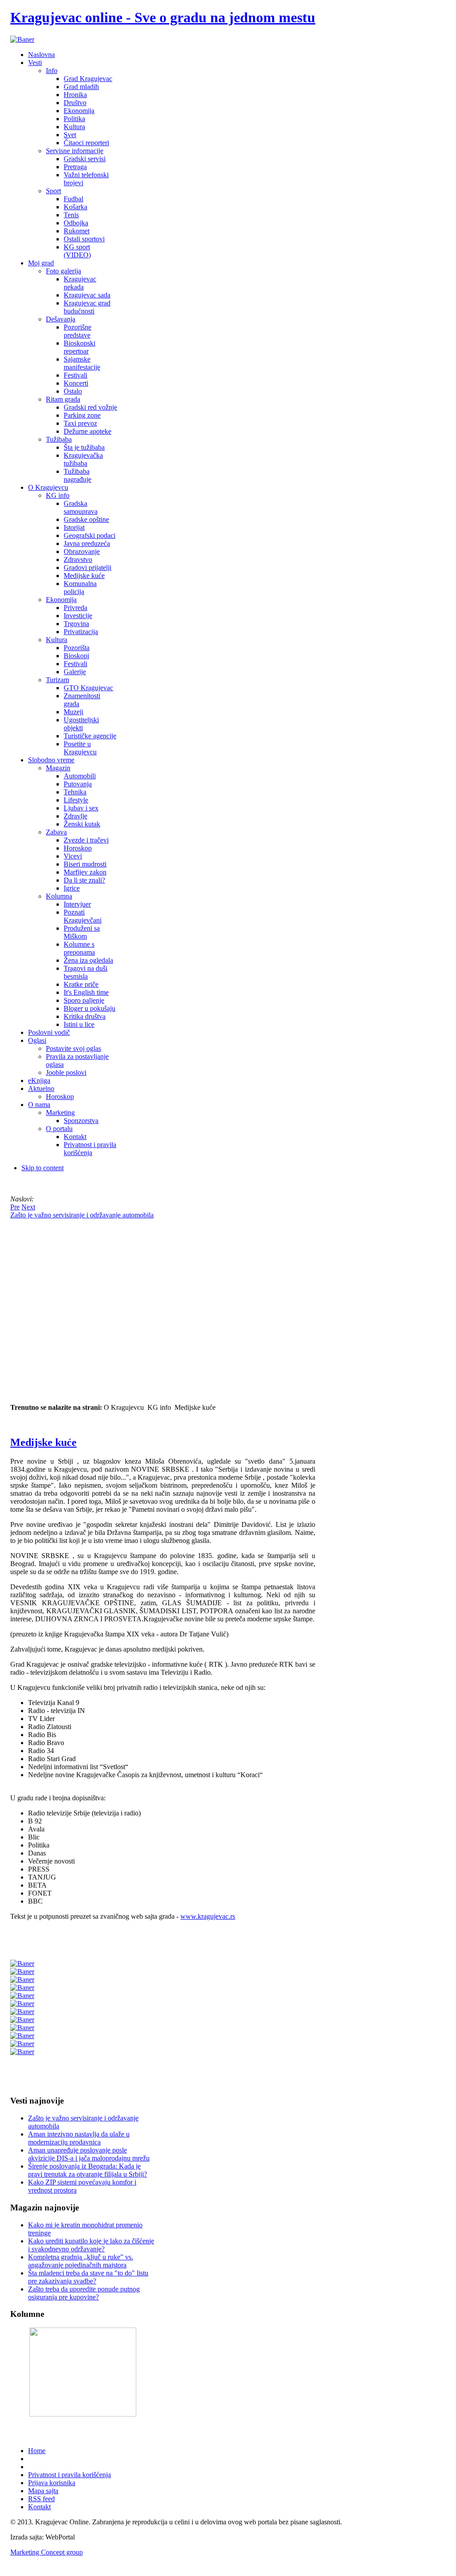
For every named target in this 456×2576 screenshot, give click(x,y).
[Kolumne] (83, 2414)
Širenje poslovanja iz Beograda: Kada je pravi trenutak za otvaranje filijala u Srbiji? (88, 2170)
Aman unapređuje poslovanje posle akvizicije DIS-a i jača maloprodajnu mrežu (89, 2154)
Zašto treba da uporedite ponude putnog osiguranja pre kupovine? (84, 2293)
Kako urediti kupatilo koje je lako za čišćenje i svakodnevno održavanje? (91, 2245)
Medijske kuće (43, 1442)
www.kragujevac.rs (208, 1916)
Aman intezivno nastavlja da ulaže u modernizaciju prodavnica (79, 2138)
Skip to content (43, 1168)
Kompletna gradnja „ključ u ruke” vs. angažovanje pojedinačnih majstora (81, 2261)
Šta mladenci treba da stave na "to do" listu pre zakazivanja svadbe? (88, 2277)
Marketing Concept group (47, 2552)
